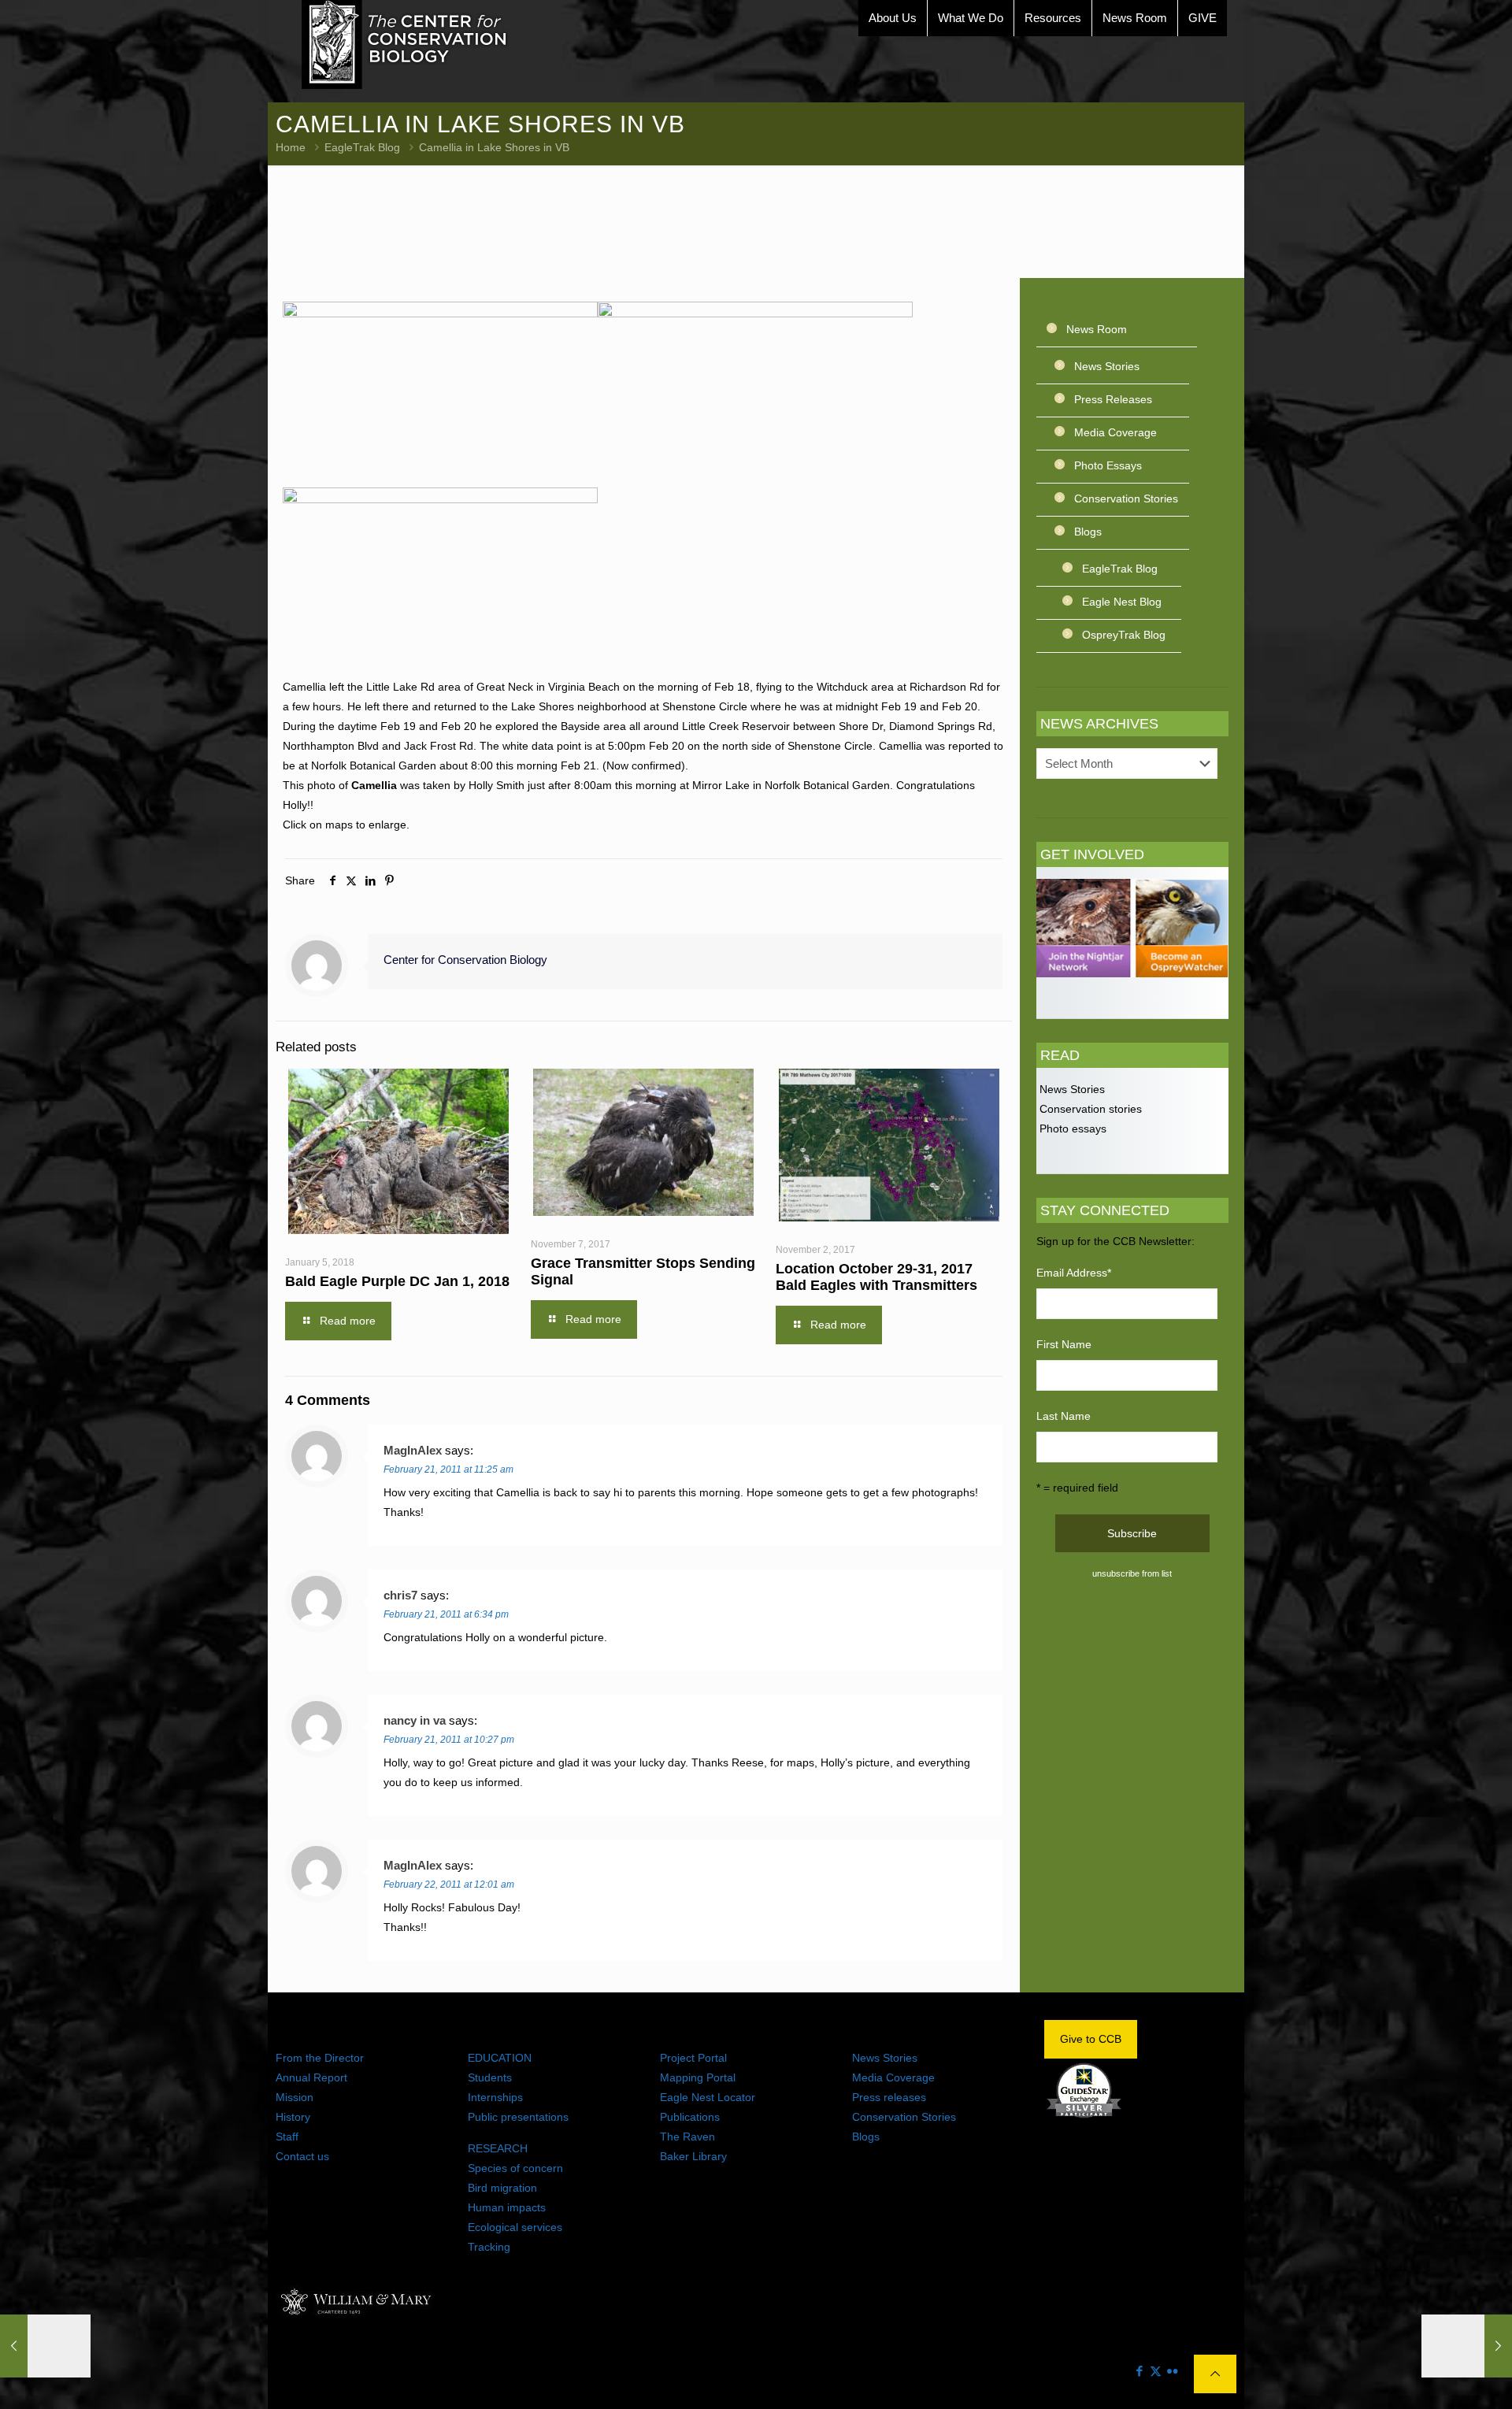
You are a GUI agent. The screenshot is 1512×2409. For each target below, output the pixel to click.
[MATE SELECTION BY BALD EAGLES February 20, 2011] (45, 2346)
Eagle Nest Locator (708, 2097)
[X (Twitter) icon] (1156, 2371)
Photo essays (1071, 1129)
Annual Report (311, 2077)
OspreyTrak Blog (1124, 635)
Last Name (1064, 1416)
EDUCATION (500, 2058)
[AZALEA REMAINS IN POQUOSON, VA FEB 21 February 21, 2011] (1467, 2346)
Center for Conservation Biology (465, 960)
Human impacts (507, 2207)
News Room (1097, 329)
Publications (690, 2117)
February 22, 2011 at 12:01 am (449, 1885)
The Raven (687, 2137)
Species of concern (515, 2168)
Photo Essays (1108, 465)
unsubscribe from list (1132, 1573)
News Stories (1107, 366)
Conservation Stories (1126, 498)
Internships (495, 2097)
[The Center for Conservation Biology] (405, 44)
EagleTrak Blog (362, 147)
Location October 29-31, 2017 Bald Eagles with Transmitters (876, 1277)
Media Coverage (1115, 432)
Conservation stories (1089, 1109)
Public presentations (518, 2117)
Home (291, 147)
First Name (1064, 1344)
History (293, 2117)
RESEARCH (498, 2148)
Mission (295, 2097)
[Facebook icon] (1139, 2371)
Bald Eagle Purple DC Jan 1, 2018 (397, 1281)
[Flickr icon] (1172, 2371)
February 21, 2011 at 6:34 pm (446, 1614)
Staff (287, 2137)
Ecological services (515, 2227)
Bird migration (502, 2188)
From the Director (320, 2058)
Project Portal (693, 2058)
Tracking (489, 2247)
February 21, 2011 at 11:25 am (448, 1469)
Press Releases (1113, 399)
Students (490, 2077)
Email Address (1074, 1273)
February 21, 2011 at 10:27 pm (449, 1740)
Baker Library (693, 2156)
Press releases (889, 2097)
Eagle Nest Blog (1122, 602)
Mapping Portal (698, 2077)
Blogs (1088, 532)
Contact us (302, 2156)
